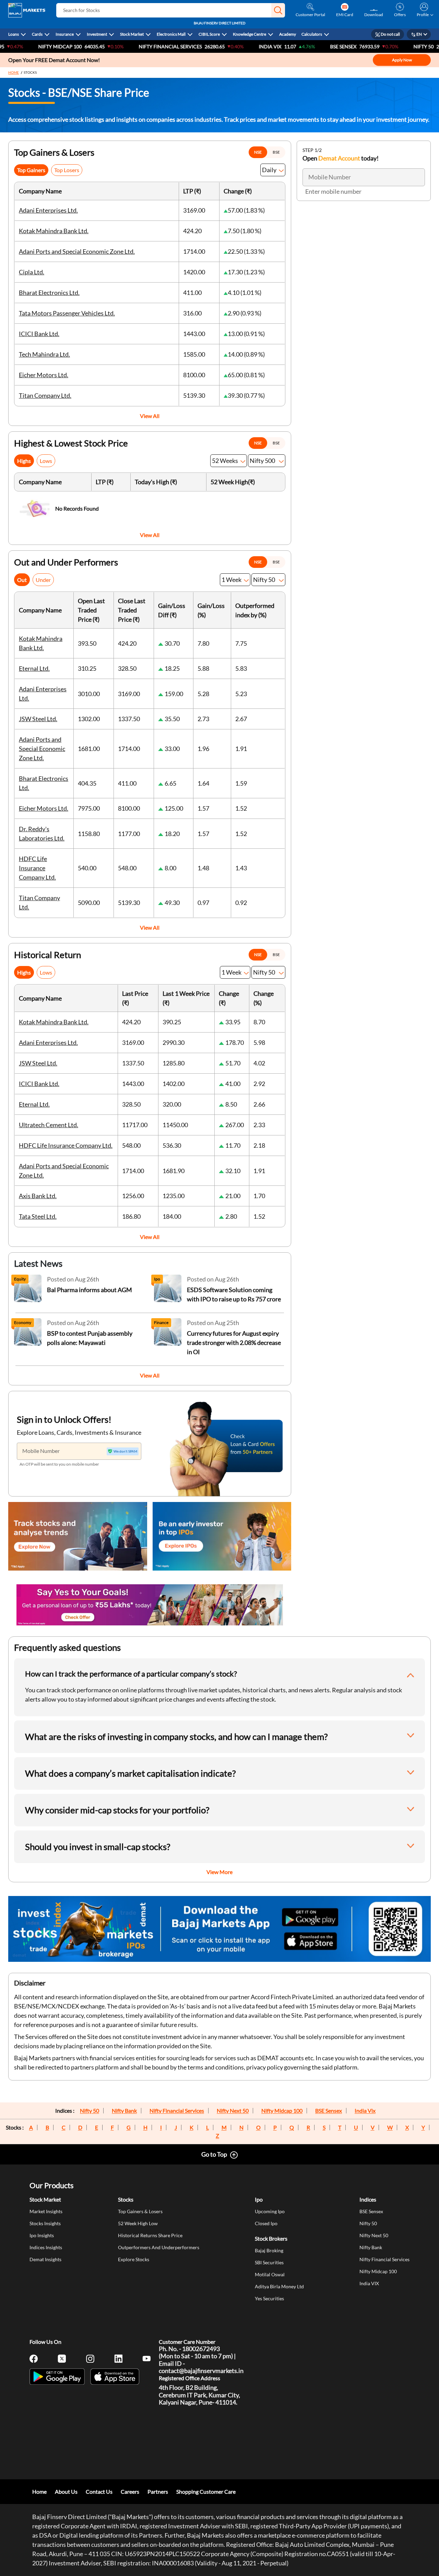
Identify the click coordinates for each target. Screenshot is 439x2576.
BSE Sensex (329, 2111)
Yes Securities (269, 2298)
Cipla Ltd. (32, 272)
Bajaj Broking (269, 2250)
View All (150, 416)
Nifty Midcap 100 (282, 2111)
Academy (288, 34)
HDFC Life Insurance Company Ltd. (37, 868)
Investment (97, 34)
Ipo (259, 2199)
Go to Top (214, 2154)
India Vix (365, 2111)
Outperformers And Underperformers (159, 2247)
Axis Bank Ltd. (38, 1196)
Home (14, 72)
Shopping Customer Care (206, 2491)
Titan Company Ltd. (45, 395)
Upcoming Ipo (270, 2211)
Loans (14, 34)
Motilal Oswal (270, 2274)
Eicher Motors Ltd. (44, 375)
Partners (158, 2491)
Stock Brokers (271, 2238)
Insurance (65, 34)
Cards (37, 34)
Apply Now (402, 60)
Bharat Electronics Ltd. (49, 293)
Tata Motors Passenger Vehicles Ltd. (67, 313)
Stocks (126, 2199)
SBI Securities (269, 2262)
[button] (278, 10)
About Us (66, 2491)
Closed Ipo (266, 2223)
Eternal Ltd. (34, 668)
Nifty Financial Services (123, 46)
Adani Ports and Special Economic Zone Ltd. (77, 251)
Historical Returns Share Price (150, 2235)
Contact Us (99, 2491)
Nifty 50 (376, 46)
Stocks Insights (45, 2223)
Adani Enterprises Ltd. (48, 210)
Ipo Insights (42, 2235)
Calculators (312, 34)
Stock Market (132, 34)
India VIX (223, 46)
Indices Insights (46, 2247)
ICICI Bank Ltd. (39, 334)
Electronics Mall (171, 34)
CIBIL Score (209, 34)
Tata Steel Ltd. (38, 1216)
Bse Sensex (296, 46)
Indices (368, 2199)
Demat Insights (45, 2259)
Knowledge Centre (250, 34)
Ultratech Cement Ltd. (49, 1125)
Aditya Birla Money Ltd (279, 2286)
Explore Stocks (134, 2259)
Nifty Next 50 (233, 2111)
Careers (130, 2491)
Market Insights (46, 2211)
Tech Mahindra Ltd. (44, 354)
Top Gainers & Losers (140, 2211)
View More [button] (219, 1872)
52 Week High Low (138, 2223)
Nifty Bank (124, 2111)
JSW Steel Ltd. (38, 719)
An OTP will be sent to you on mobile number (59, 1464)
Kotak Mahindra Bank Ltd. (54, 231)
